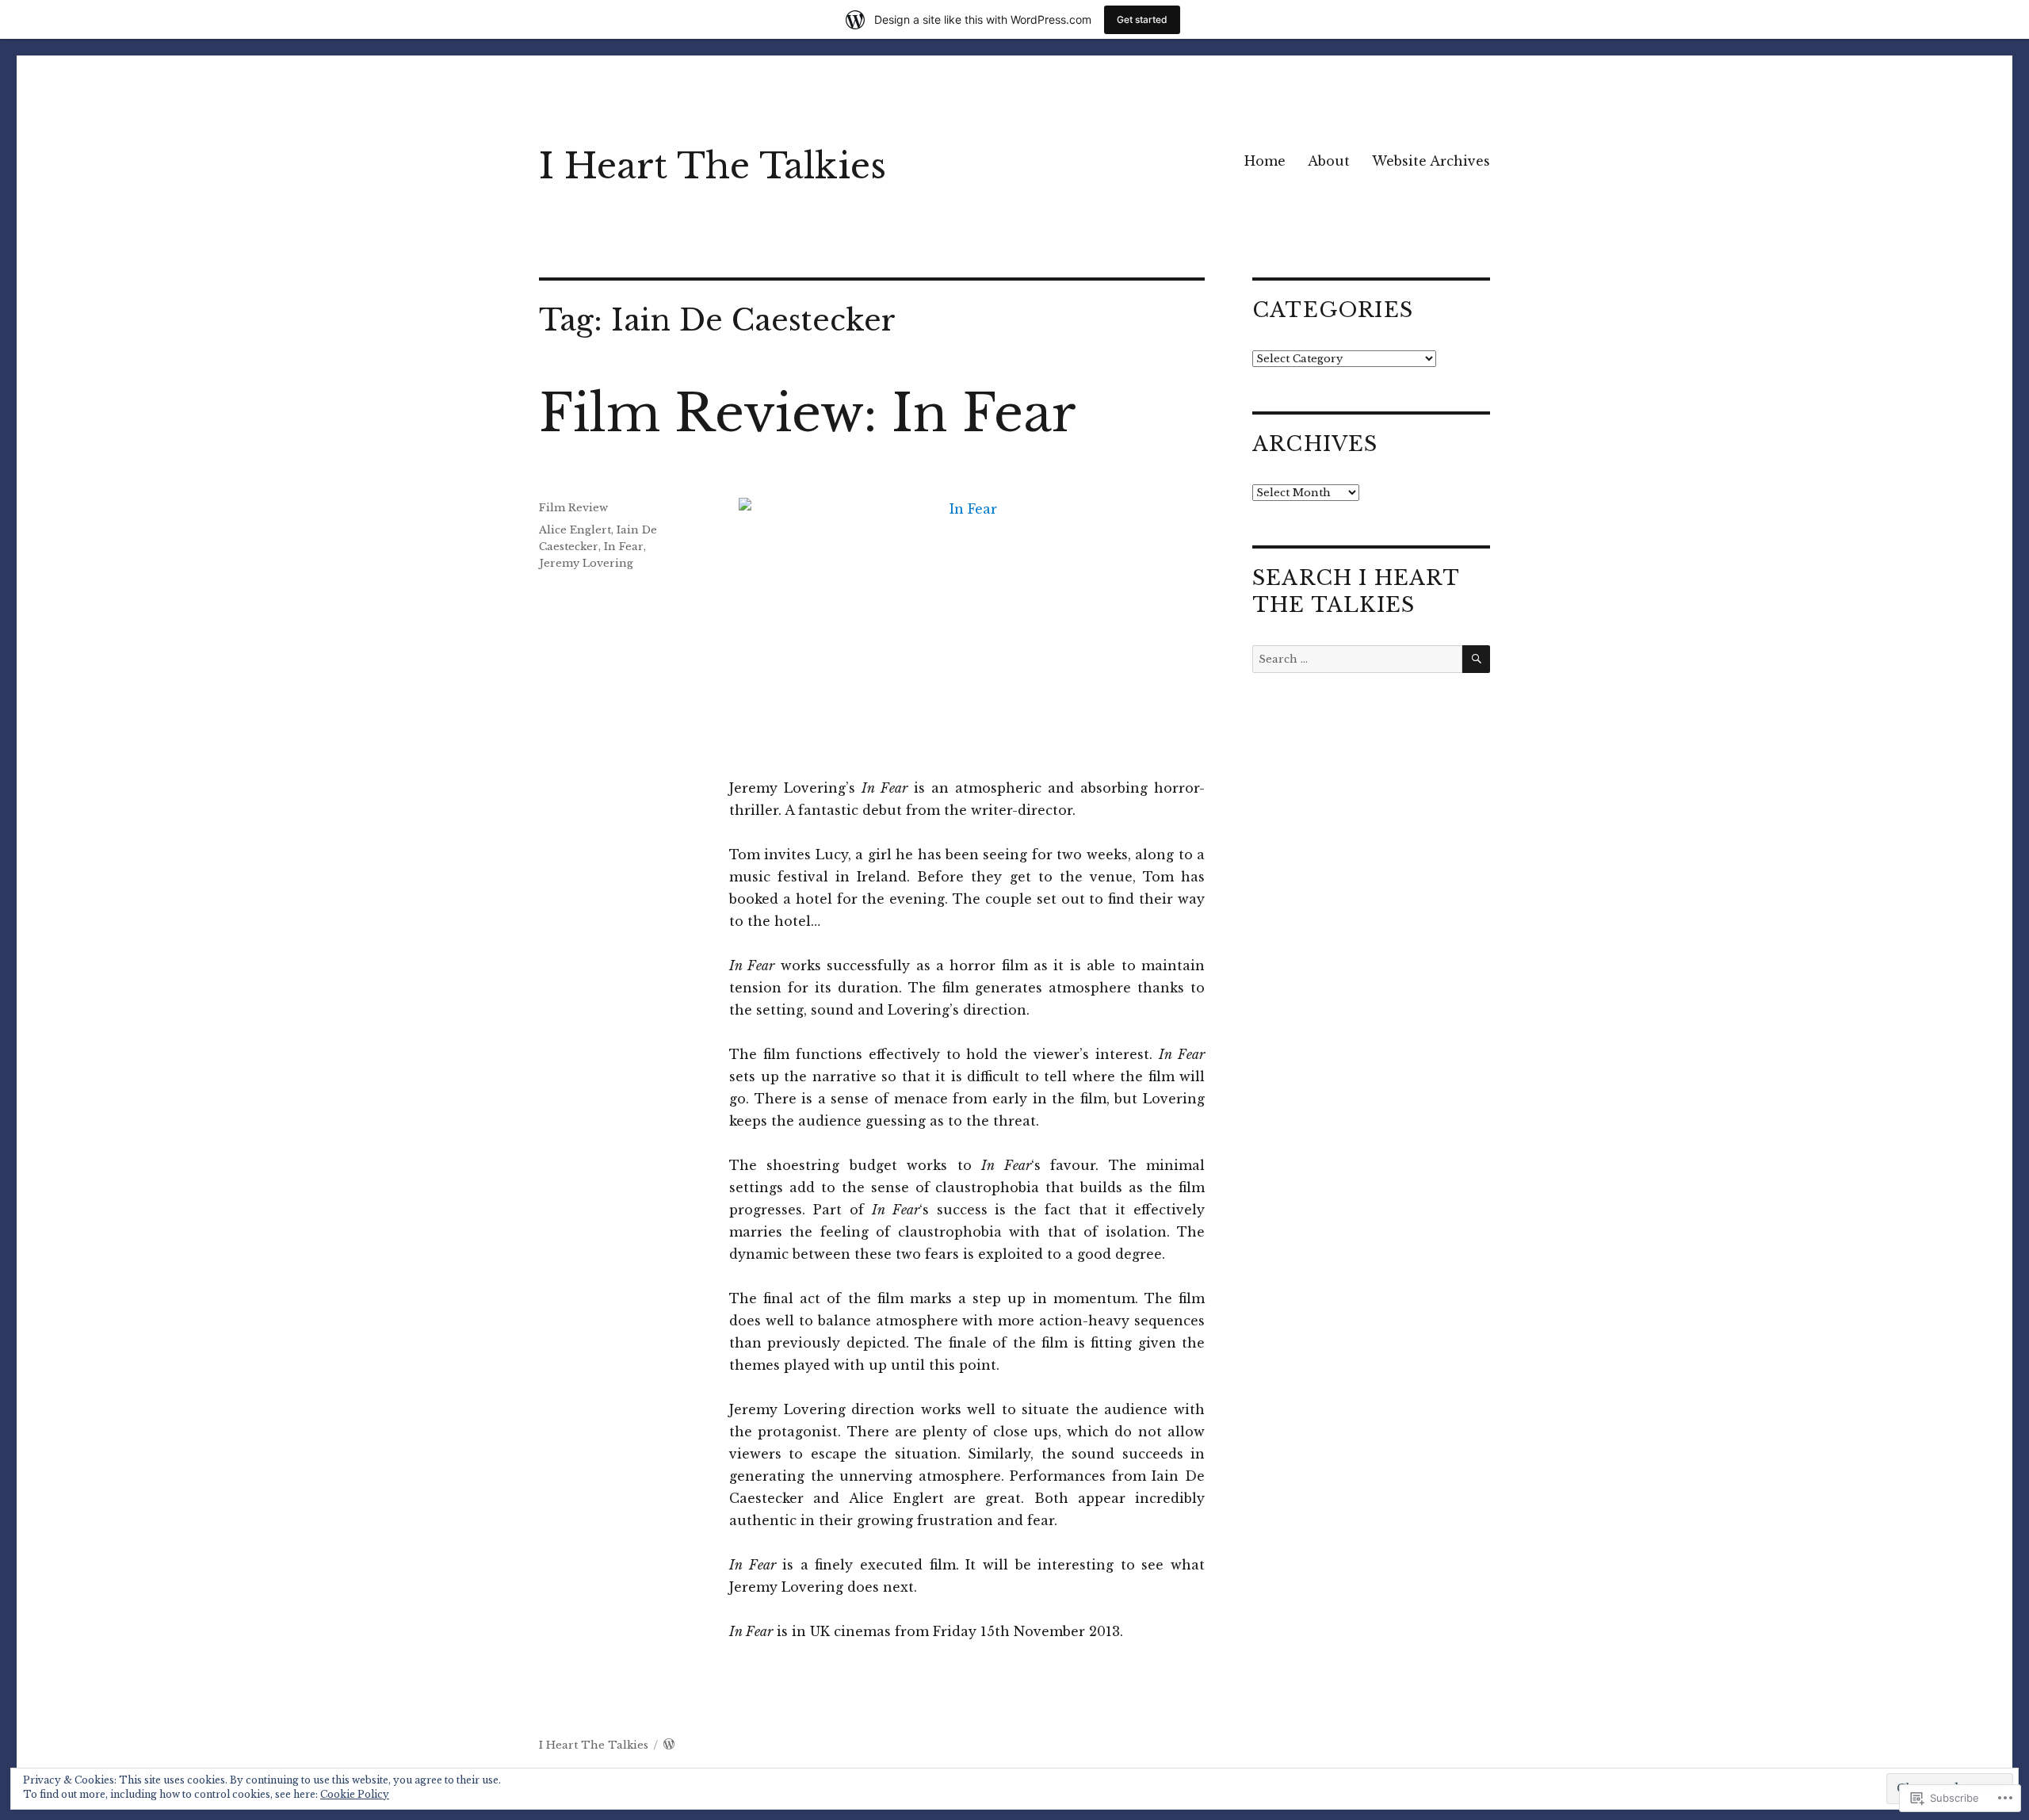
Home (1265, 161)
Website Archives (1431, 161)
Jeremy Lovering (586, 563)
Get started (1142, 19)
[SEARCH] (1476, 659)
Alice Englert (575, 530)
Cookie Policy (355, 1794)
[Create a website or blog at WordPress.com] (669, 1745)
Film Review (573, 508)
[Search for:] (1357, 659)
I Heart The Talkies (713, 166)
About (1329, 161)
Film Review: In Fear (808, 413)
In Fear (624, 547)
